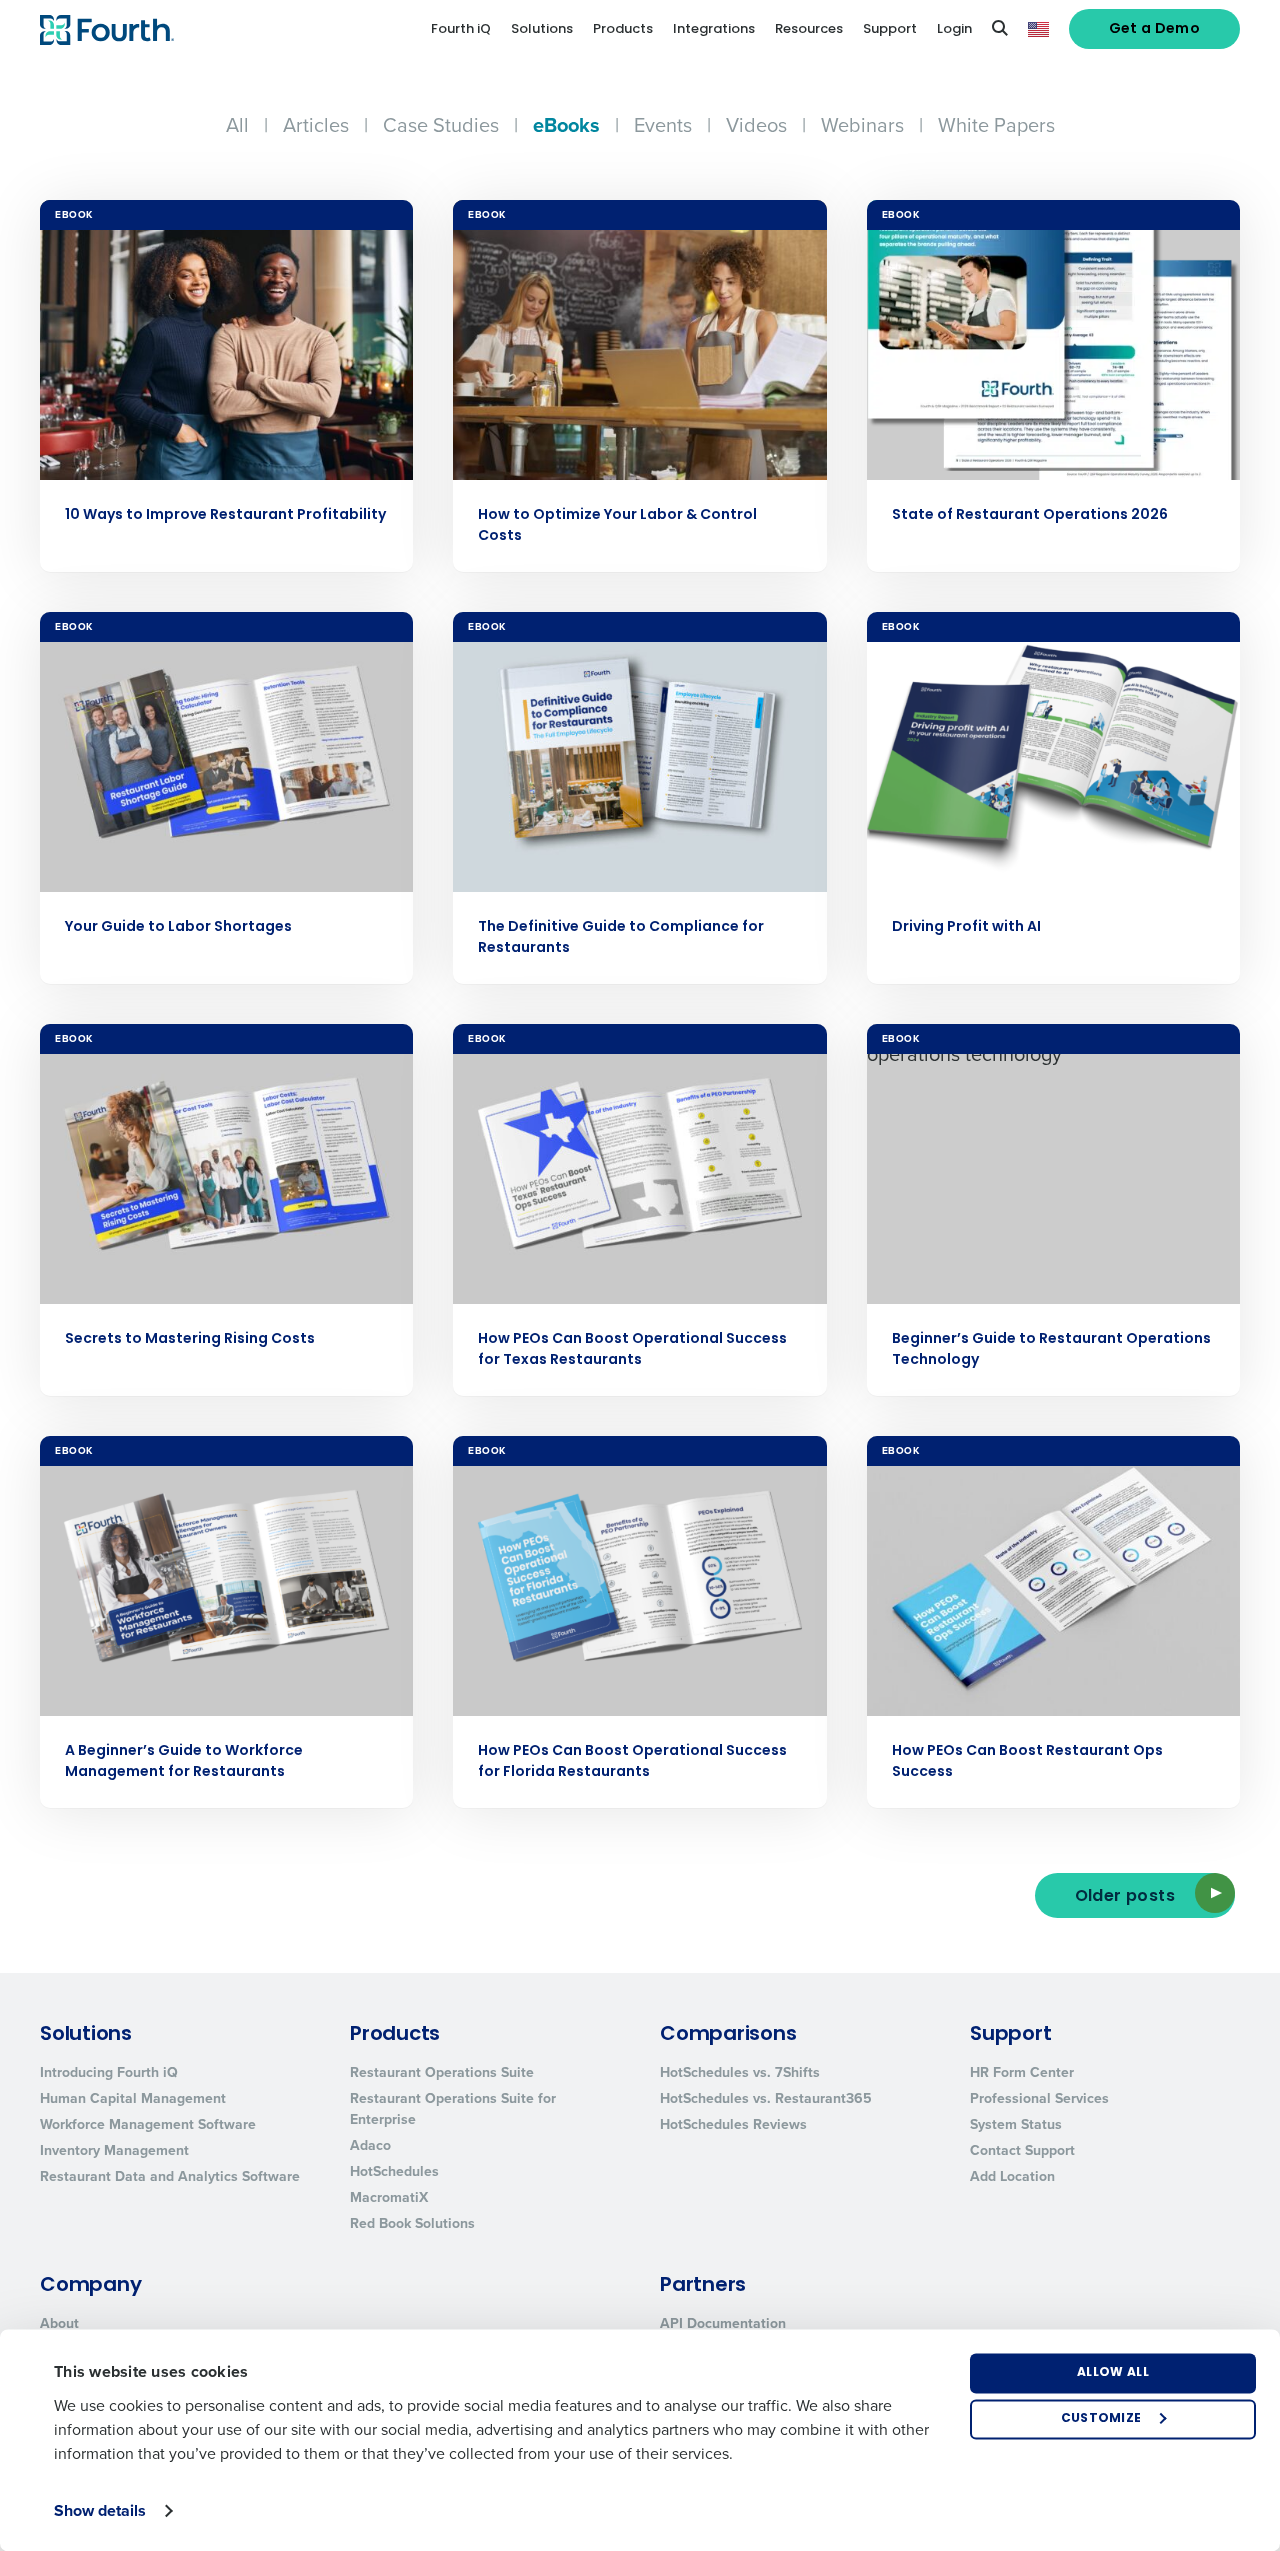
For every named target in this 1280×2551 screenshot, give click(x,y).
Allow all (1113, 2373)
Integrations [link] (714, 29)
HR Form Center (1022, 2072)
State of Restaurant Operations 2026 (1030, 515)
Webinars (862, 124)
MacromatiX (389, 2197)
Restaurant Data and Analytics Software (170, 2176)
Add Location (1012, 2176)
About (59, 2323)
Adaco (370, 2145)
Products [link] (623, 29)
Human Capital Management (133, 2098)
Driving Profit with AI (966, 927)
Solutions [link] (542, 29)
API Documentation (723, 2323)
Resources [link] (809, 29)
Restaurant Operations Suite (442, 2072)
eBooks (566, 124)
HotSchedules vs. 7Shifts (740, 2072)
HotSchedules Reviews (733, 2124)
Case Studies (441, 124)
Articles (316, 124)
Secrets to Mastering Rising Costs (190, 1339)
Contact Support (1022, 2150)
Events (663, 124)
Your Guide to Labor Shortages (178, 927)
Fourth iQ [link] (461, 29)
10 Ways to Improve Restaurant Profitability (225, 515)
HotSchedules (394, 2171)
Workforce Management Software (148, 2124)
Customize (1101, 2419)
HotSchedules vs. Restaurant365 (766, 2098)
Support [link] (890, 29)
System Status (1016, 2124)
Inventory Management (114, 2150)
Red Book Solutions (412, 2223)
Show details (100, 2510)
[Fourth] (107, 30)
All (237, 124)
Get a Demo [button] (1155, 29)
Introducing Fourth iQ (109, 2072)
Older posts (1125, 1897)
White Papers (996, 124)
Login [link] (954, 29)
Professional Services (1039, 2098)
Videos (756, 124)
